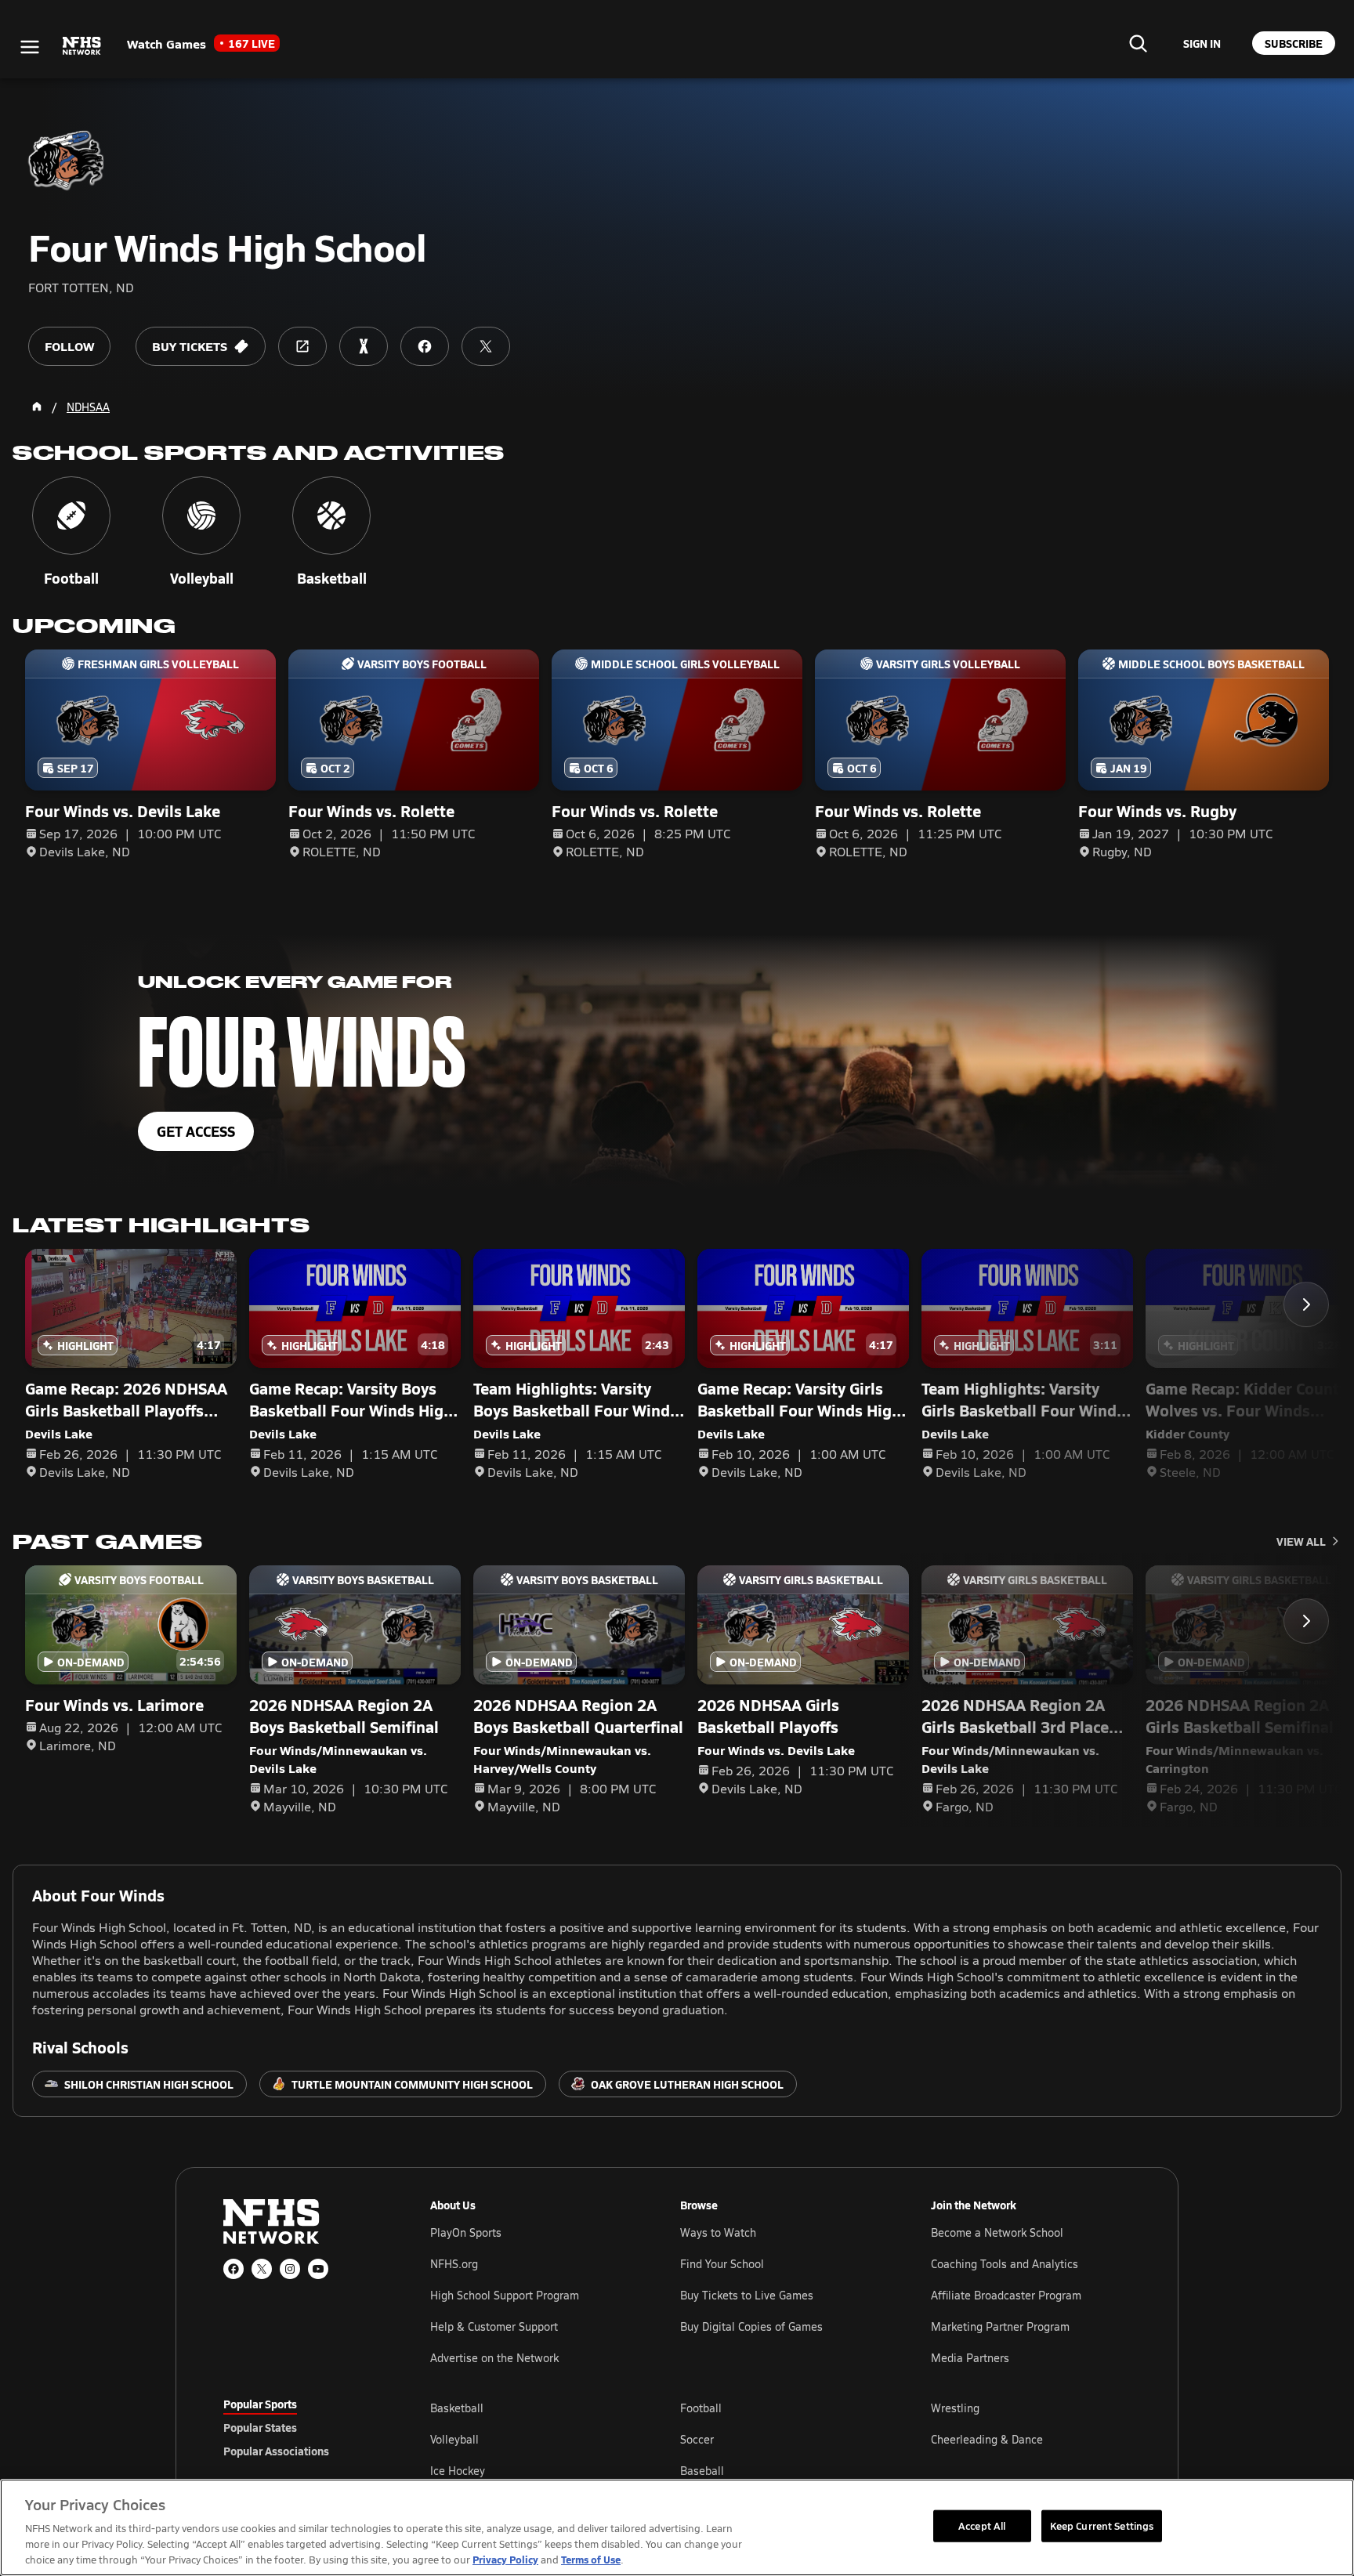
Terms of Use (591, 2559)
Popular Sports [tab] (260, 2404)
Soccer (697, 2439)
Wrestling (955, 2408)
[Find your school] (1138, 43)
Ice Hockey (458, 2471)
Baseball (702, 2471)
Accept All (982, 2525)
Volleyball (454, 2439)
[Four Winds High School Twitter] (486, 346)
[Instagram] (290, 2269)
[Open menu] (30, 47)
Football (701, 2408)
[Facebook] (234, 2269)
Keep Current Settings (1102, 2525)
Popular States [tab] (260, 2427)
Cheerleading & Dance (987, 2439)
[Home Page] (37, 407)
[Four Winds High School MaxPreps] (364, 346)
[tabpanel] (780, 2439)
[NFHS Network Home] (82, 46)
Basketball (457, 2408)
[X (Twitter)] (262, 2269)
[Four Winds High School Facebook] (425, 346)
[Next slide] (1306, 1304)
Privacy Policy (505, 2559)
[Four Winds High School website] (302, 346)
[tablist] (302, 2427)
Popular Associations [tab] (276, 2451)
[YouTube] (318, 2269)
